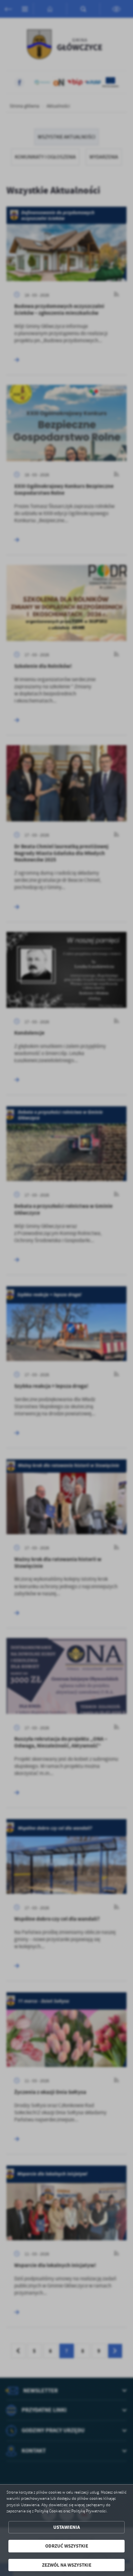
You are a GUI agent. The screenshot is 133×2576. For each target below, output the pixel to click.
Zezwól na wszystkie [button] (67, 2565)
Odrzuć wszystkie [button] (67, 2546)
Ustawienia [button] (67, 2527)
